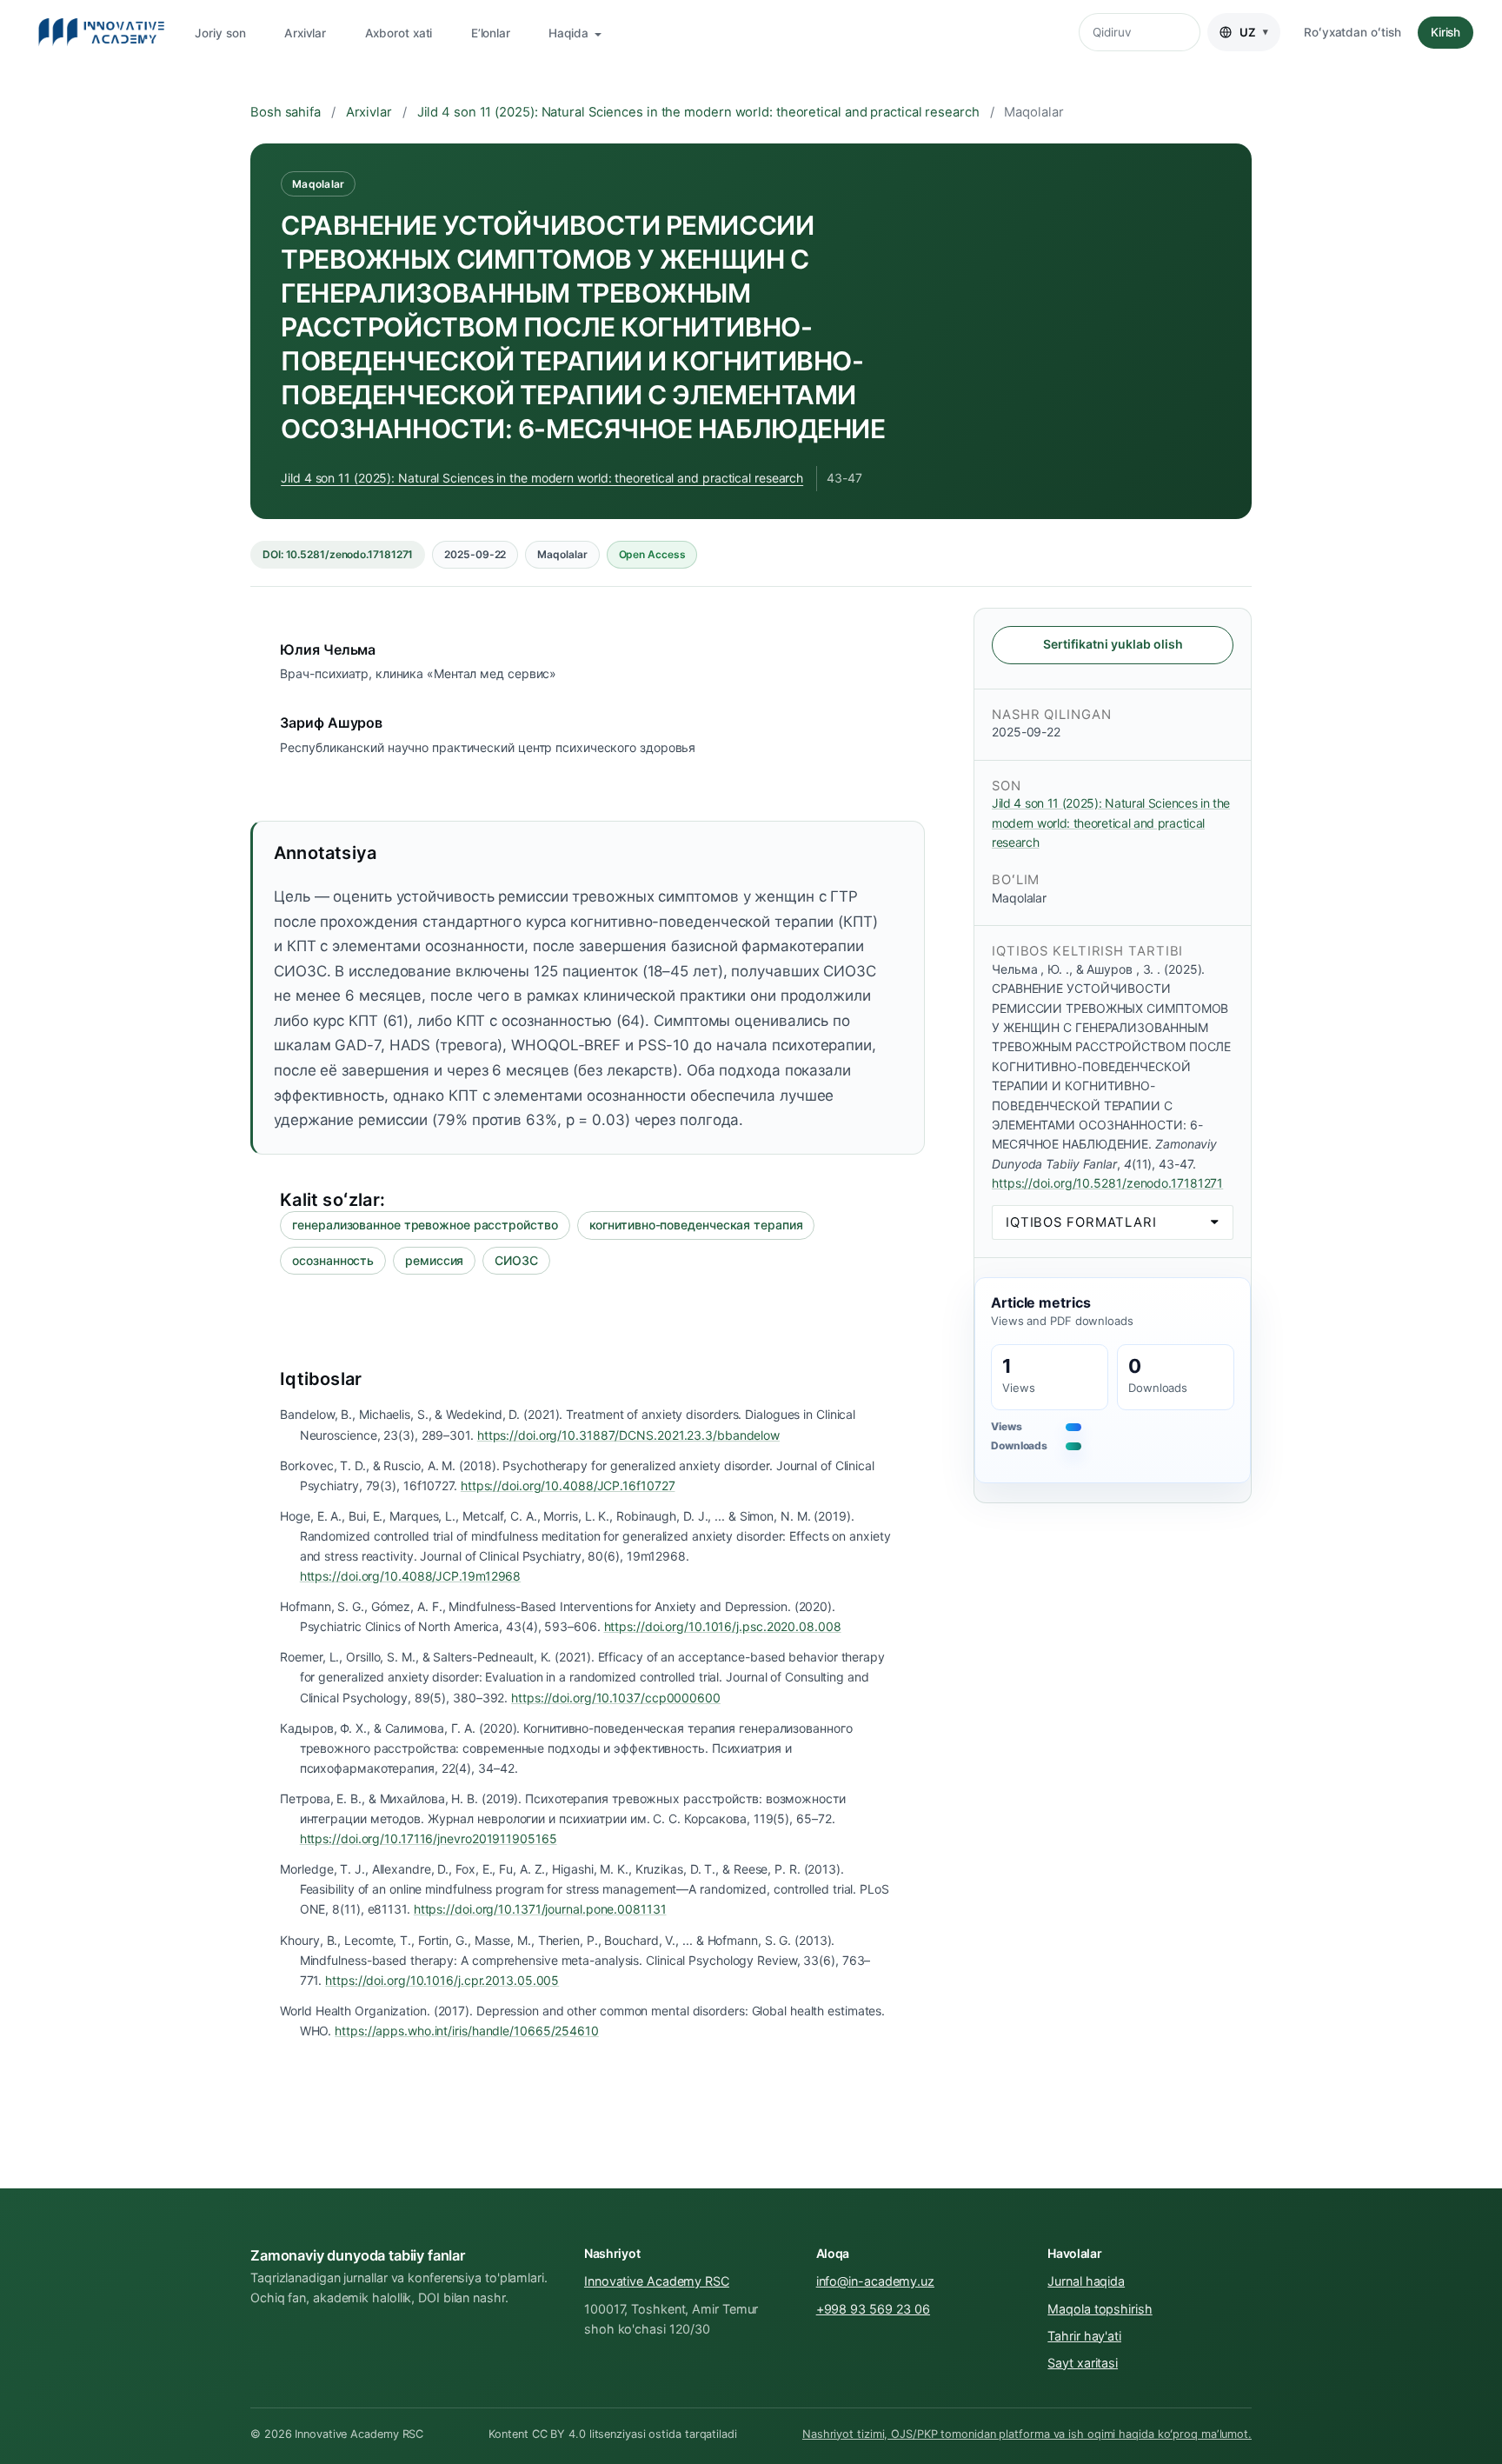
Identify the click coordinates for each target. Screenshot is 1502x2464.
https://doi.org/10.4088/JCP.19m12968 (411, 1576)
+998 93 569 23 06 (873, 2309)
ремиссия (434, 1260)
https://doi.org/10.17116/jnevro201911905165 (429, 1838)
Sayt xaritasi (1083, 2363)
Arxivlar (305, 33)
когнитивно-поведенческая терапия (696, 1225)
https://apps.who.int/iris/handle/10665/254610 (467, 2031)
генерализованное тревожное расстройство (425, 1225)
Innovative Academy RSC (657, 2281)
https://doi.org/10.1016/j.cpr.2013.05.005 (442, 1980)
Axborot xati (399, 33)
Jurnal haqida (1086, 2281)
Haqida (570, 33)
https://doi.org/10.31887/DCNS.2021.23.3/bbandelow (628, 1435)
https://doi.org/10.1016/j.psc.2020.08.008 (723, 1626)
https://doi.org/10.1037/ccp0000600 (616, 1698)
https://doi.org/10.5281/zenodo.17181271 (1107, 1183)
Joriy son (220, 33)
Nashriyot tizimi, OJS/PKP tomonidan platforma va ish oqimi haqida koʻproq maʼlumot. (1027, 2434)
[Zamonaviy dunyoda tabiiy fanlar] (101, 32)
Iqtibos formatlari (1081, 1222)
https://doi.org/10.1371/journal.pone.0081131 (540, 1909)
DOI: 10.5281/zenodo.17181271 (338, 554)
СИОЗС (516, 1260)
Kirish (1446, 32)
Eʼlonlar (491, 33)
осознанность (333, 1260)
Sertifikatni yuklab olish (1113, 644)
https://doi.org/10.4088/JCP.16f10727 (568, 1485)
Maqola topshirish (1100, 2309)
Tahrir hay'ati (1084, 2336)
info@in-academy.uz (875, 2281)
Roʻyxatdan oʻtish (1352, 32)
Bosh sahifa (286, 112)
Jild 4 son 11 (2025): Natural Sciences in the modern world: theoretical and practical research (698, 112)
